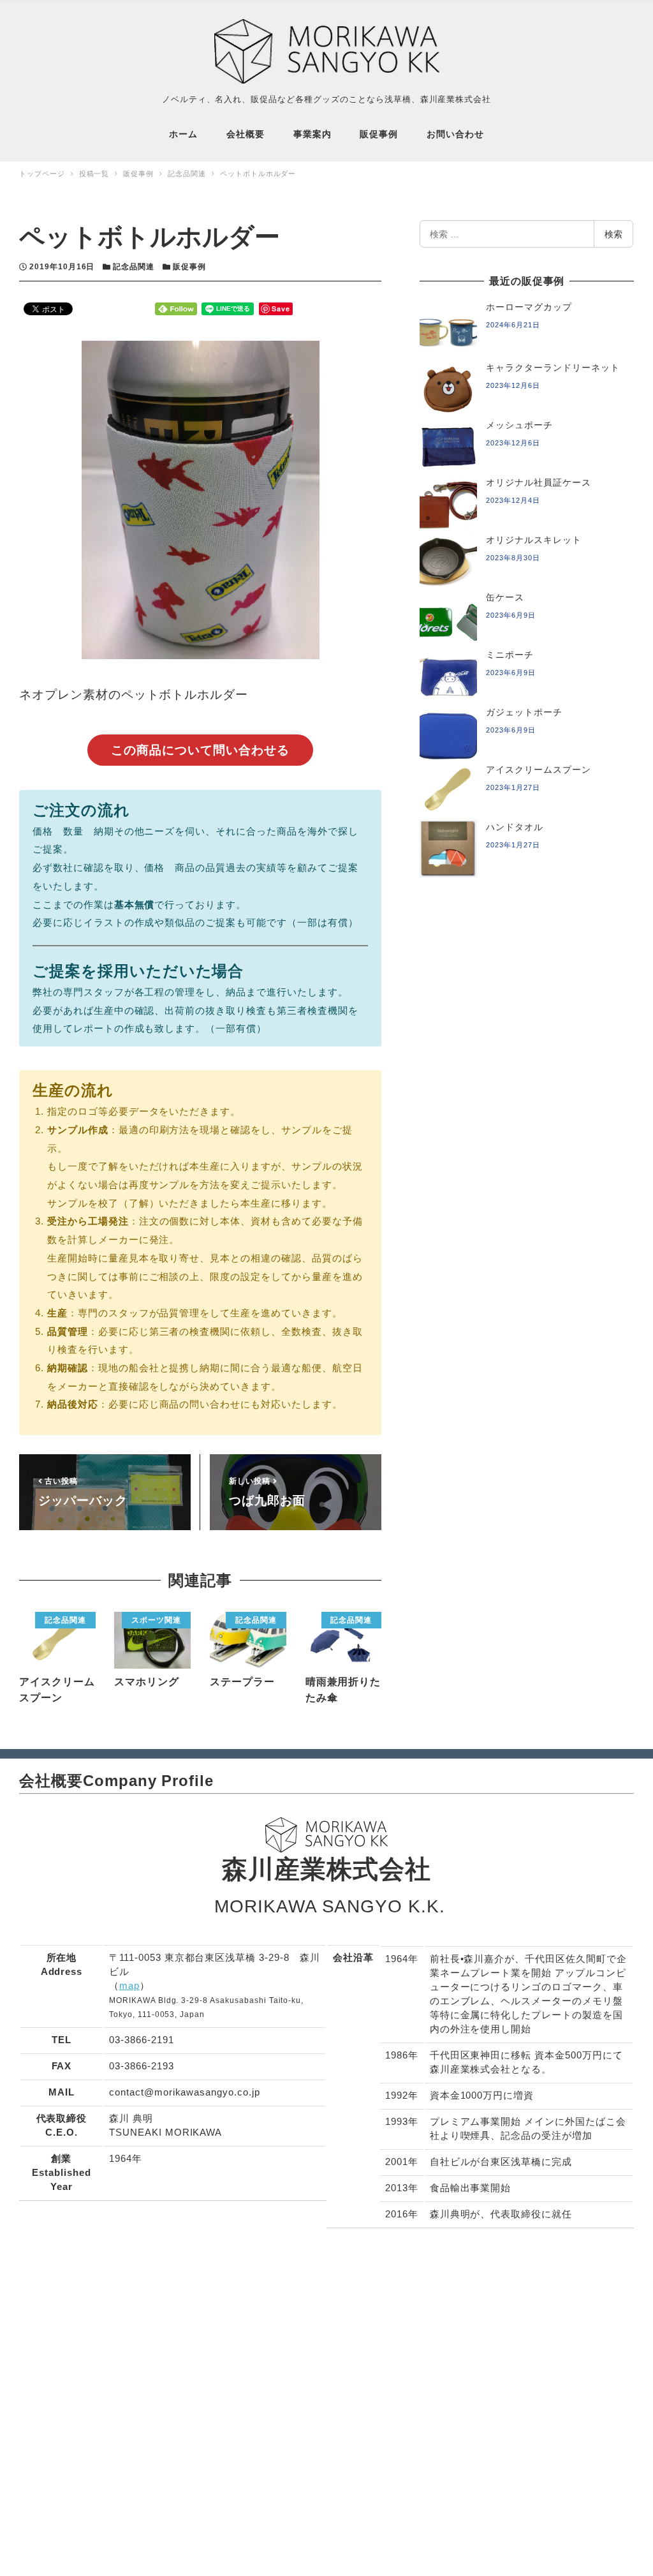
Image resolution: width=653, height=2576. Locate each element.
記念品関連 (134, 267)
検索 (613, 234)
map (129, 1985)
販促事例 (189, 267)
